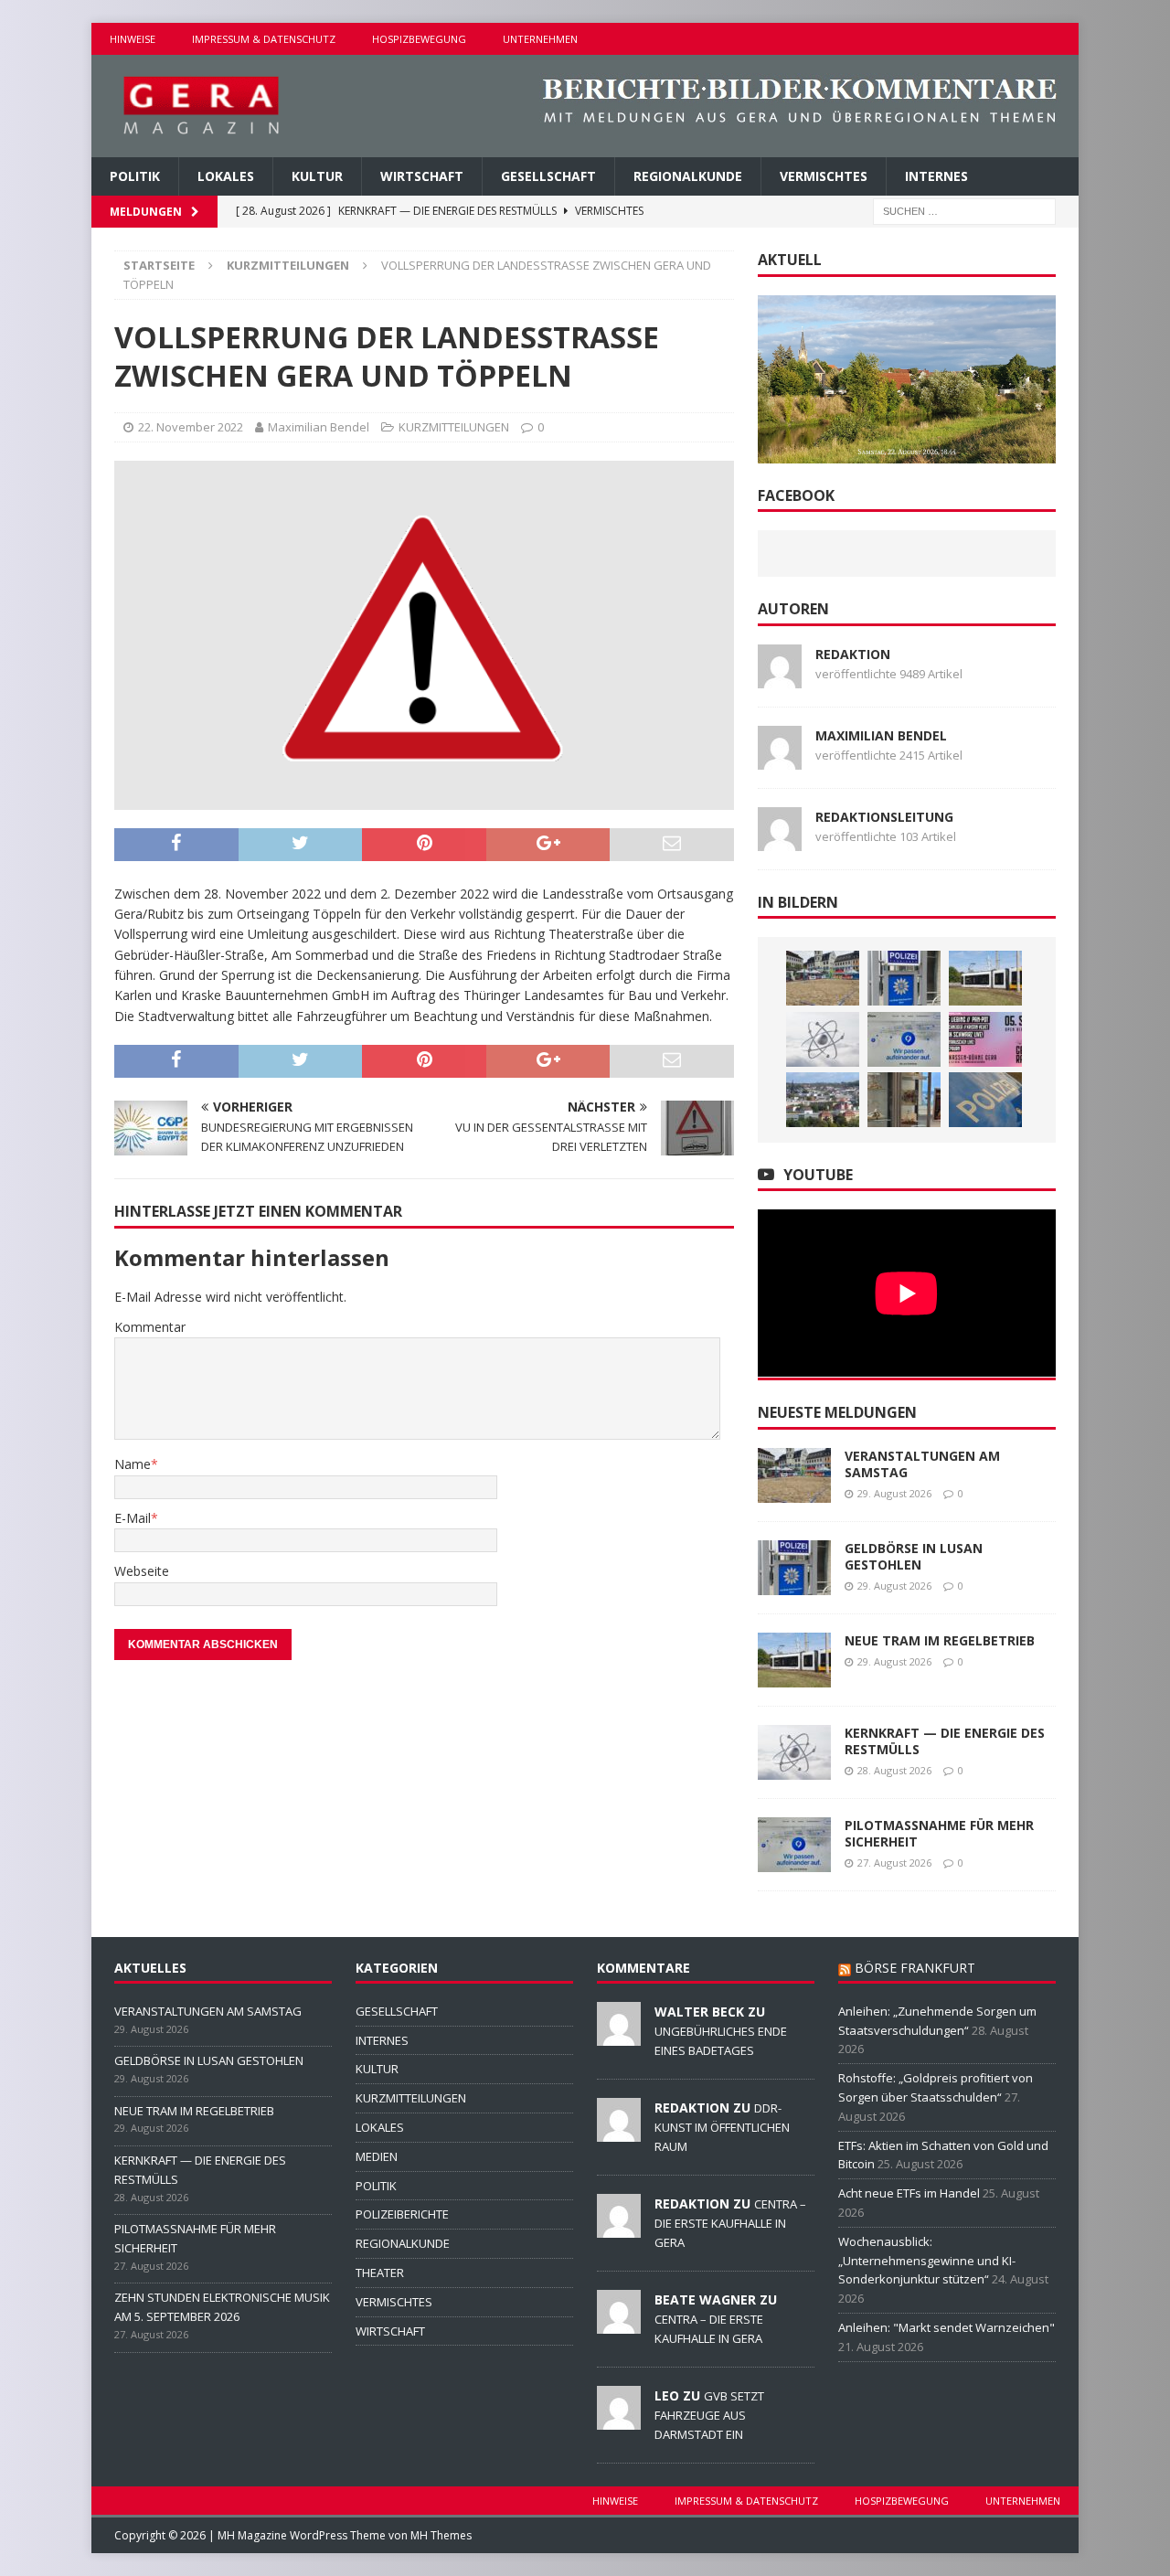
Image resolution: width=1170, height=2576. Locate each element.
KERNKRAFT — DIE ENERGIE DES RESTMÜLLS (945, 1741)
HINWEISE (133, 39)
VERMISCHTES (824, 176)
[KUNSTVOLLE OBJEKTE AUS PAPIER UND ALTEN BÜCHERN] (904, 1100)
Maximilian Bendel (319, 427)
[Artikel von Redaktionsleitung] (780, 840)
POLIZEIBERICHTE (402, 2214)
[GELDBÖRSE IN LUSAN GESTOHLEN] (904, 978)
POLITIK (135, 176)
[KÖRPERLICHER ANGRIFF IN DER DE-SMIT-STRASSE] (985, 1100)
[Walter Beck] (619, 2036)
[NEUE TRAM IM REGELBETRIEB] (985, 978)
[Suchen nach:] (964, 211)
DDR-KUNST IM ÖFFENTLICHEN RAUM (722, 2127)
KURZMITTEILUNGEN (454, 427)
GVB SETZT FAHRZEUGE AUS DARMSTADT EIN (709, 2415)
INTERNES (936, 176)
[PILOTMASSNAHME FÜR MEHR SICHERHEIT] (904, 1039)
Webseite (142, 1571)
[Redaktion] (619, 2132)
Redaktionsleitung (884, 817)
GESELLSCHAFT (548, 176)
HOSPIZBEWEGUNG (419, 39)
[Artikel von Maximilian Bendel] (780, 758)
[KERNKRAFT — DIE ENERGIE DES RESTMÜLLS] (823, 1039)
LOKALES (226, 176)
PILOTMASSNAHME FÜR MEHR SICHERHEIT (939, 1833)
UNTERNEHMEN (540, 39)
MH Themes (441, 2535)
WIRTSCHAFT (422, 176)
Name (133, 1464)
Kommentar (150, 1327)
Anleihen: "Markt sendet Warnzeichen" (947, 2327)
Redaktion (853, 654)
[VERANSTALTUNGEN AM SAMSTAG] (823, 978)
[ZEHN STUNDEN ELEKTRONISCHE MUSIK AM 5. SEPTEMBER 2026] (985, 1039)
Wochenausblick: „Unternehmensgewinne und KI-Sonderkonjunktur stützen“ (927, 2261)
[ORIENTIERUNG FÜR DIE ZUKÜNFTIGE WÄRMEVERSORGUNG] (823, 1100)
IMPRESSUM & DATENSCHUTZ (264, 39)
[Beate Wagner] (619, 2324)
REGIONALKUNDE (688, 176)
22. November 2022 (191, 427)
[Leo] (619, 2420)
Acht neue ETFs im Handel (909, 2193)
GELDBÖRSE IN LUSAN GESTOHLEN (914, 1556)
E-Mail (133, 1518)
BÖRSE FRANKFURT (915, 1968)
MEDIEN (377, 2156)
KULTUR (317, 176)
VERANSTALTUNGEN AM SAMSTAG (922, 1464)
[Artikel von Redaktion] (780, 677)
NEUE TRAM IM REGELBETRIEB (940, 1640)
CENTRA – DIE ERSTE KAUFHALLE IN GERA (730, 2223)
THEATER (380, 2273)
